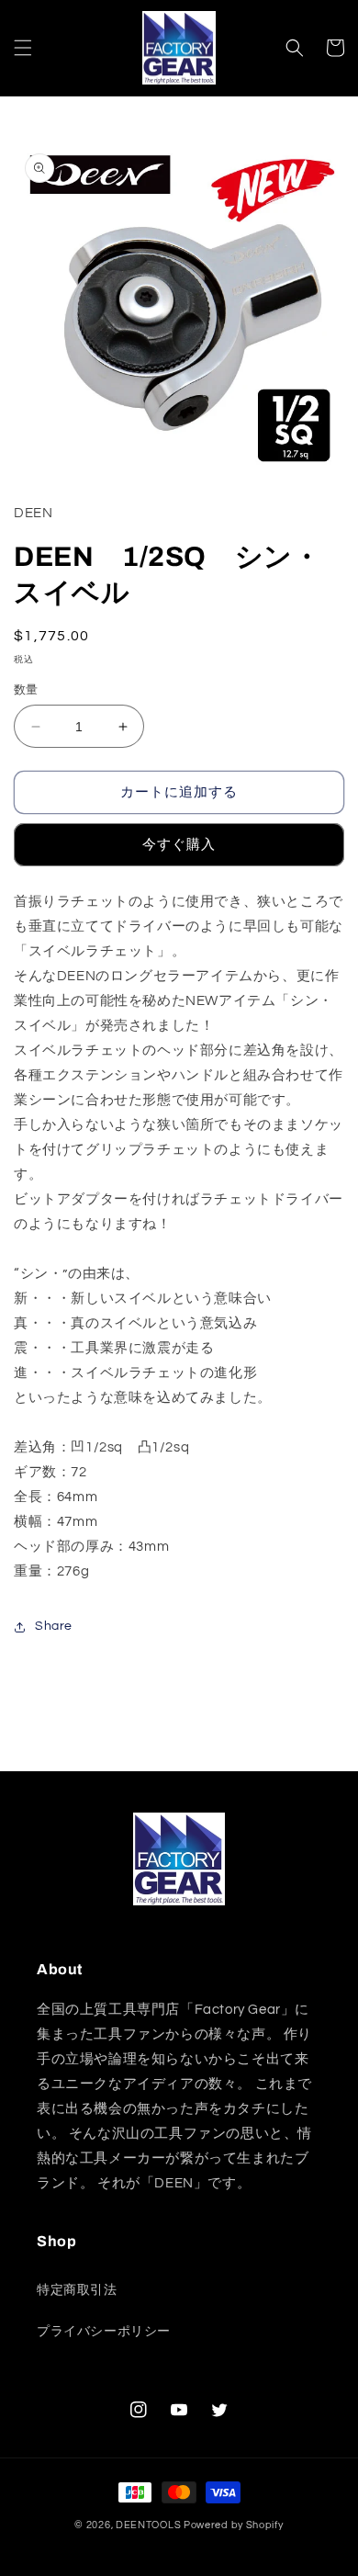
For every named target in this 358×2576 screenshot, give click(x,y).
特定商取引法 (77, 2290)
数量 (26, 690)
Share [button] (54, 1626)
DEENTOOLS (148, 2525)
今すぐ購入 (179, 845)
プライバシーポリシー (104, 2332)
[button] (23, 48)
